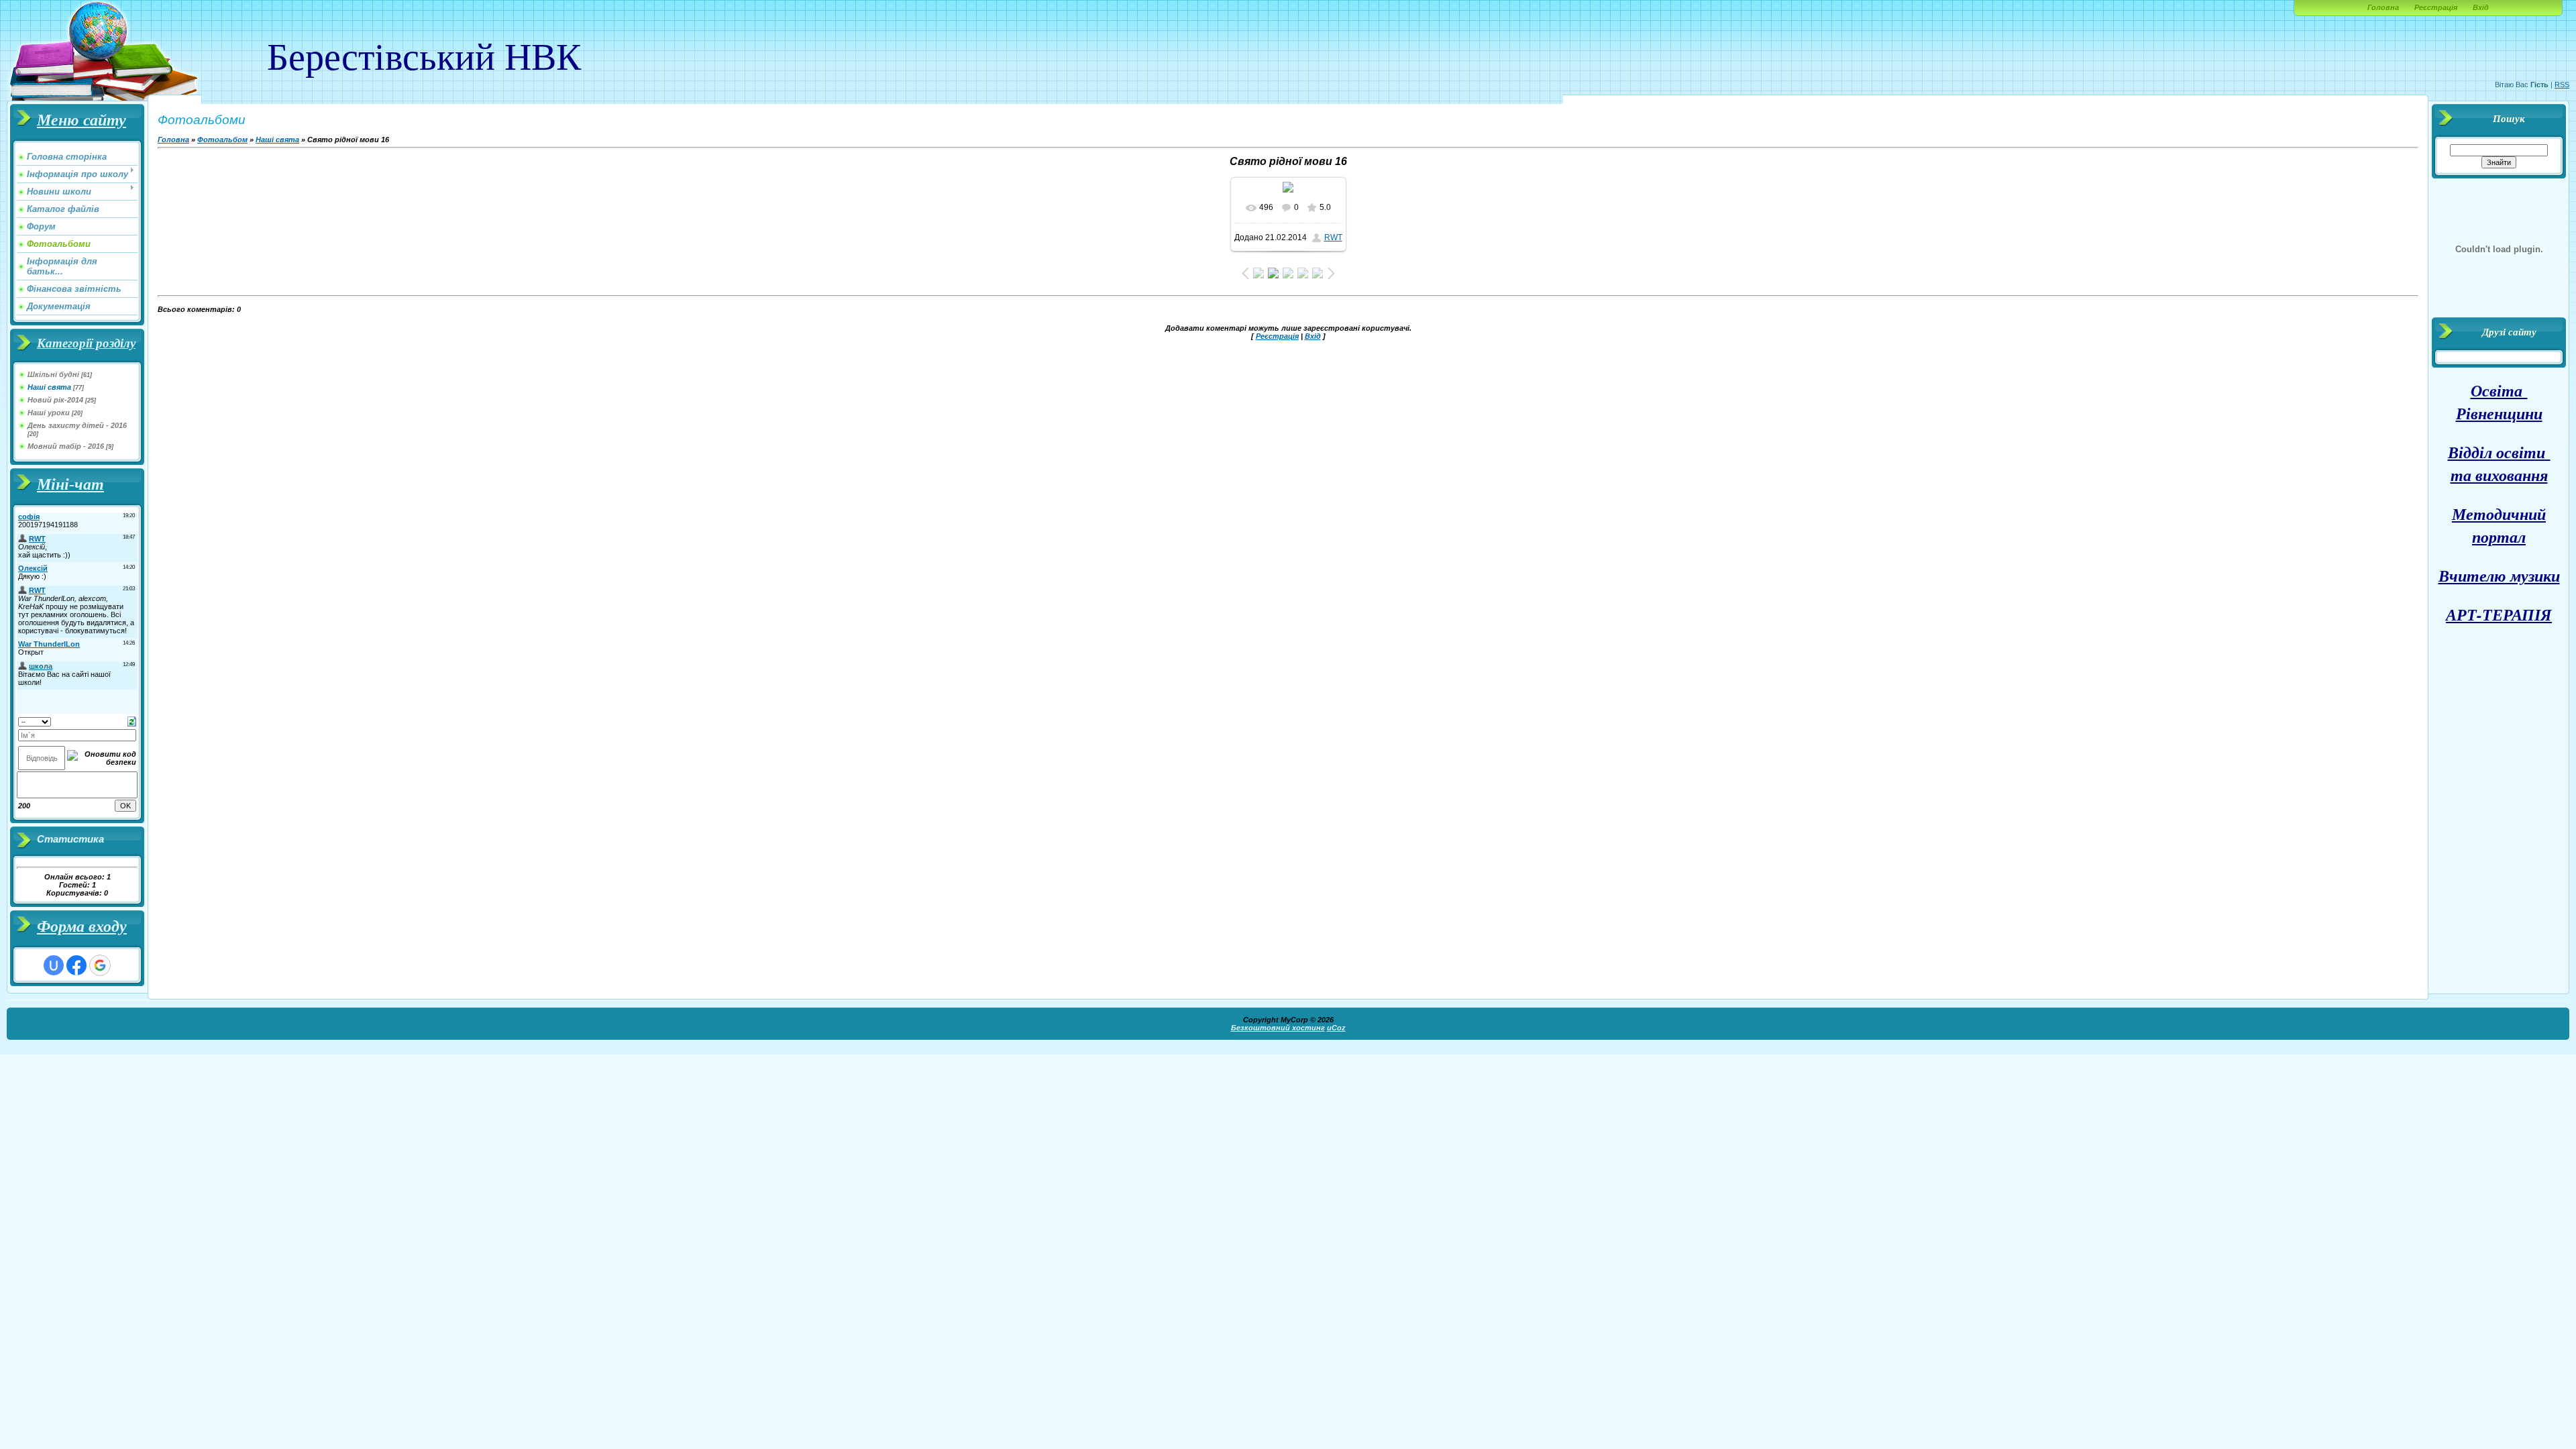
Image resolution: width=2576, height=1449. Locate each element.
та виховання (2499, 475)
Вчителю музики (2499, 576)
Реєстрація (2436, 7)
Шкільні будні (53, 374)
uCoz (1336, 1028)
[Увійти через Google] (100, 965)
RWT (1333, 237)
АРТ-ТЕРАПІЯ (2499, 614)
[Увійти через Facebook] (76, 965)
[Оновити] (132, 720)
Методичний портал (2499, 525)
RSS (2562, 85)
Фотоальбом (222, 140)
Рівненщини (2499, 413)
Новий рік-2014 (55, 400)
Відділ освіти (2499, 452)
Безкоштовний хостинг (1278, 1028)
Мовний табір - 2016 (66, 446)
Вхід (2481, 7)
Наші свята (49, 387)
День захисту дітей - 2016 (77, 425)
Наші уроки (49, 413)
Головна (2383, 7)
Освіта (2499, 390)
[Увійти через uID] (54, 965)
